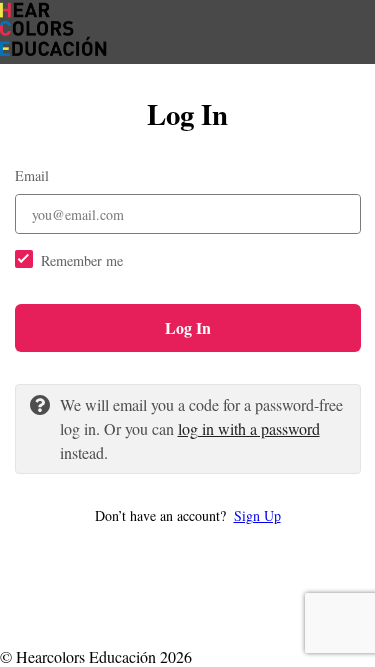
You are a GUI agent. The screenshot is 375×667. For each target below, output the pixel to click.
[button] (188, 515)
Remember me (82, 260)
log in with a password (249, 428)
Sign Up (257, 515)
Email (32, 175)
